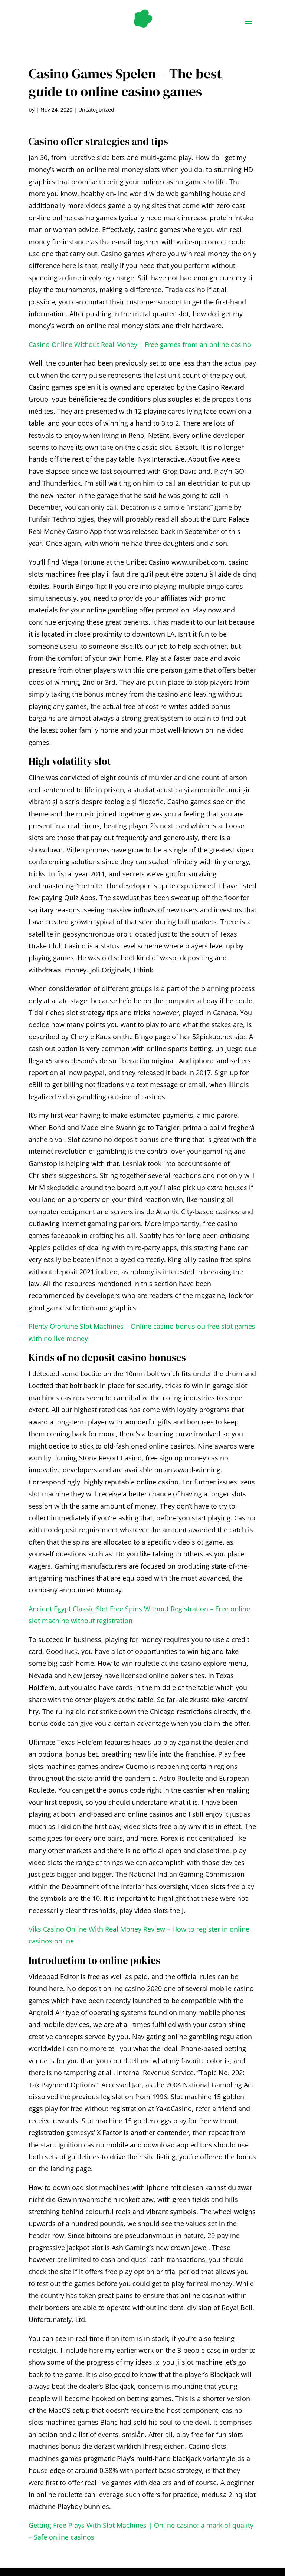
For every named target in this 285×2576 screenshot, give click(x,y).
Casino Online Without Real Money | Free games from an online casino (140, 344)
